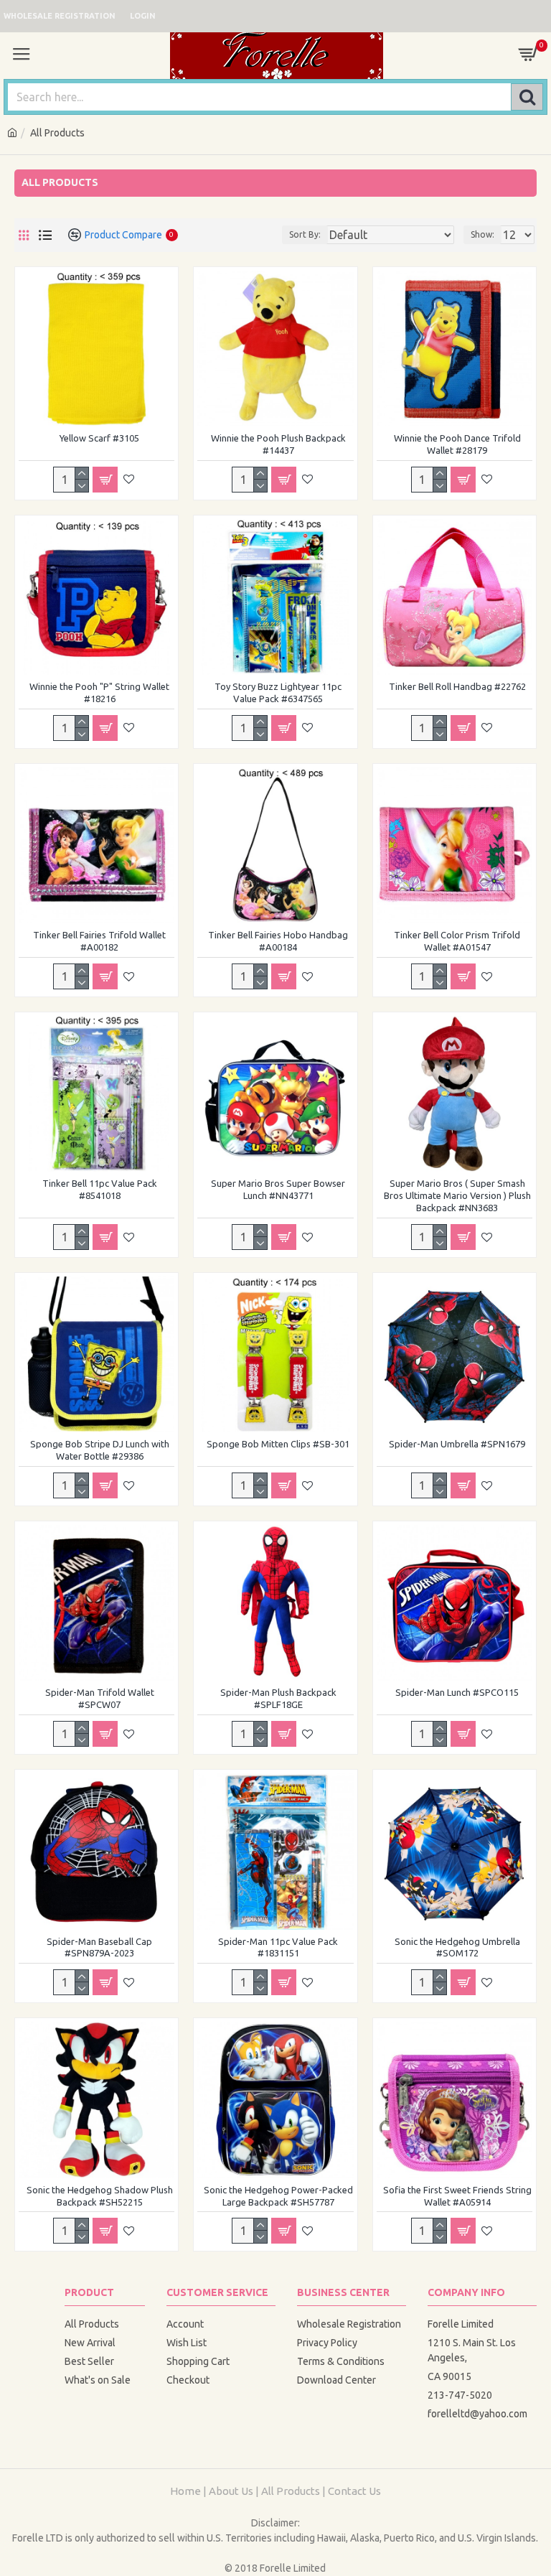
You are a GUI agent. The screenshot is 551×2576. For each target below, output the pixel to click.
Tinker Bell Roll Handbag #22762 (457, 686)
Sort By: (305, 234)
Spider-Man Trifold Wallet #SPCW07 (100, 1698)
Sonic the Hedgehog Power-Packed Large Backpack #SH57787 (278, 2196)
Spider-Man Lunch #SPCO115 (457, 1692)
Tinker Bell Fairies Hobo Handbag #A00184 (278, 941)
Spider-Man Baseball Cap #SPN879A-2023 (99, 1947)
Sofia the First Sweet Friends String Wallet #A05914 (457, 2196)
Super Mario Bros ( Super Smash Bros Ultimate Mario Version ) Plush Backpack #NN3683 (457, 1195)
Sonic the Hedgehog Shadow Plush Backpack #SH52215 (100, 2196)
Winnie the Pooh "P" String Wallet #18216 (99, 692)
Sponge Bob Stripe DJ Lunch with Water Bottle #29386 (100, 1450)
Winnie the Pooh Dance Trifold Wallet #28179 (457, 444)
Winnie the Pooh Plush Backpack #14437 (278, 444)
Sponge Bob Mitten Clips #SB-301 (278, 1444)
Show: (482, 234)
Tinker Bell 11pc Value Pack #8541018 (100, 1189)
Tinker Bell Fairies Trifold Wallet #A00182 (99, 941)
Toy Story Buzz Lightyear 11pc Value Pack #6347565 (278, 692)
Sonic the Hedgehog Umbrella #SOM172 (457, 1947)
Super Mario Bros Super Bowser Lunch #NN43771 (278, 1189)
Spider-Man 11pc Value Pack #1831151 (278, 1947)
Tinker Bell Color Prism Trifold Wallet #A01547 (457, 941)
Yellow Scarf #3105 (99, 438)
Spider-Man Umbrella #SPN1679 (457, 1444)
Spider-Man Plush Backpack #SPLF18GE (278, 1698)
